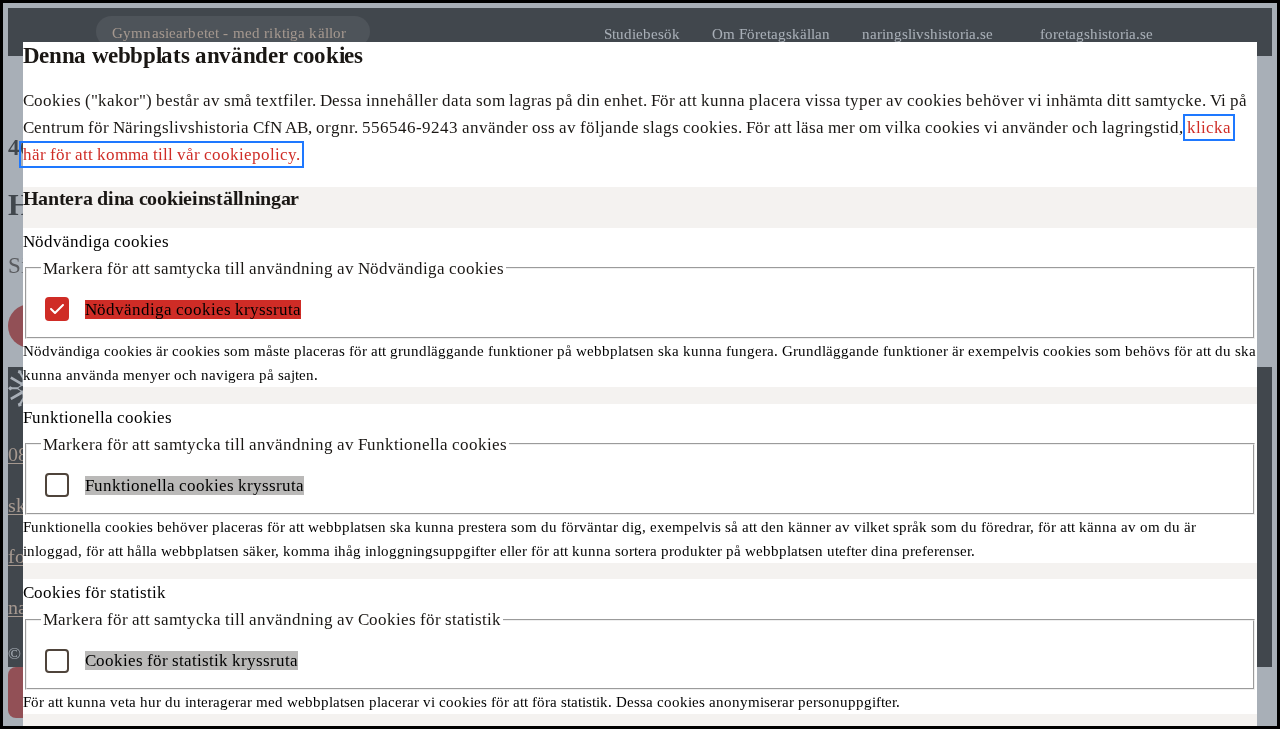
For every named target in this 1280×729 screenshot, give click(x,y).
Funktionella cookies (97, 417)
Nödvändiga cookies (96, 241)
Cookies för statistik (94, 592)
